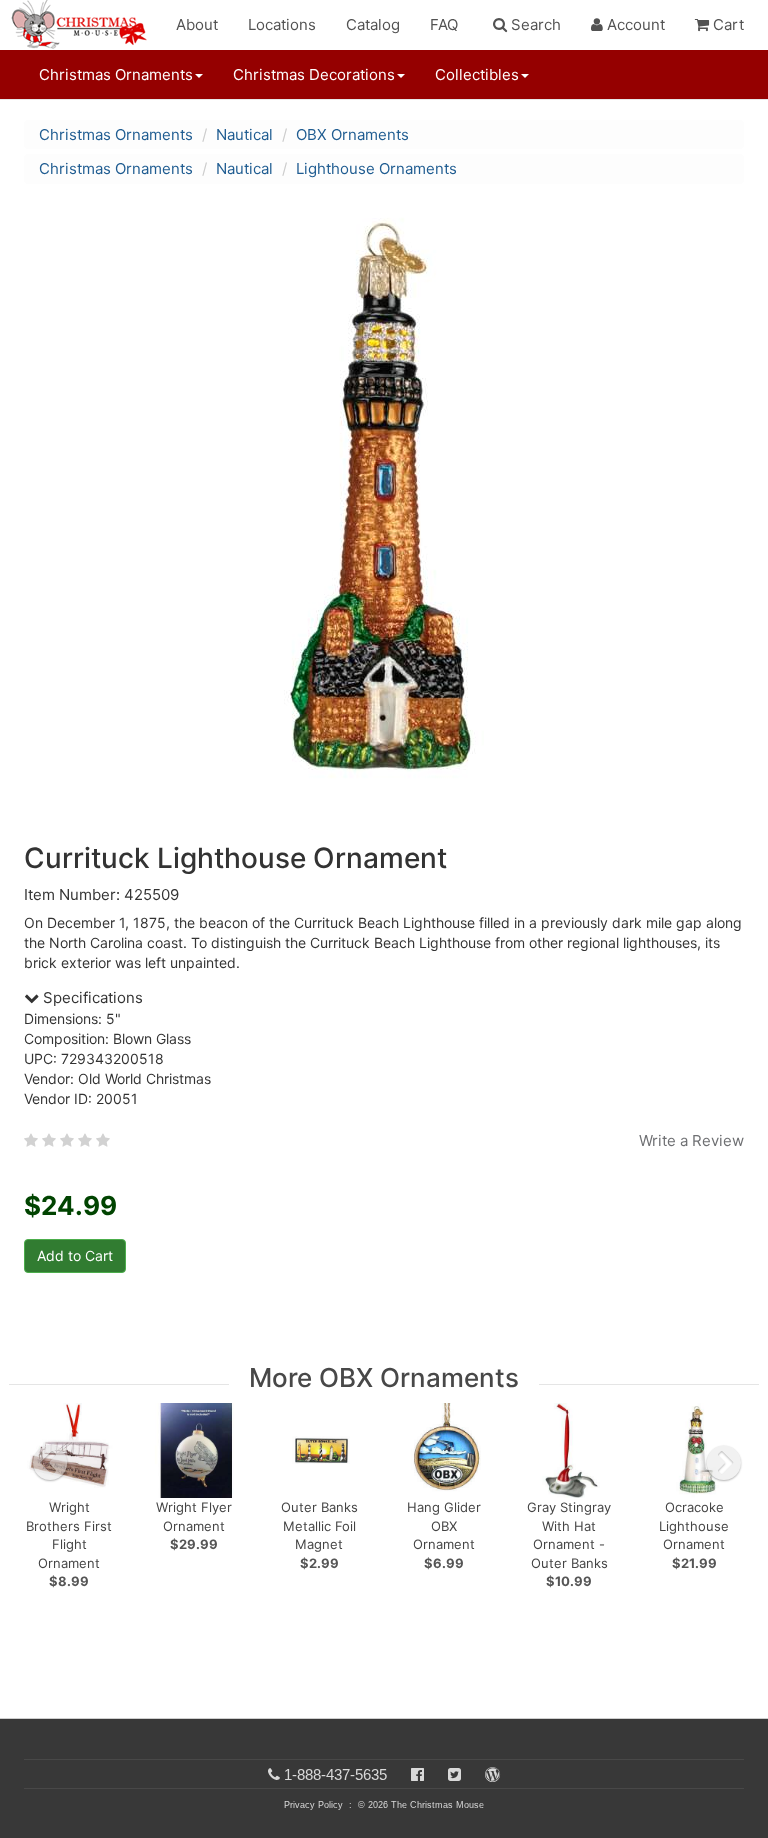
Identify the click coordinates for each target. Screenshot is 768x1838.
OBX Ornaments (352, 134)
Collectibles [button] (477, 74)
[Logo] (85, 25)
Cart (726, 24)
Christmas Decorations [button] (314, 74)
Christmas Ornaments (116, 134)
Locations (282, 24)
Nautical (244, 134)
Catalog (373, 24)
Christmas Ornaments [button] (116, 74)
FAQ (444, 24)
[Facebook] (417, 1774)
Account (634, 24)
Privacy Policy (313, 1805)
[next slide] (724, 1463)
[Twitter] (454, 1774)
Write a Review (691, 1140)
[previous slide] (50, 1463)
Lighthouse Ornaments (376, 168)
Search (534, 24)
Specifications (91, 997)
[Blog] (492, 1774)
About (197, 24)
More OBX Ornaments (384, 1377)
